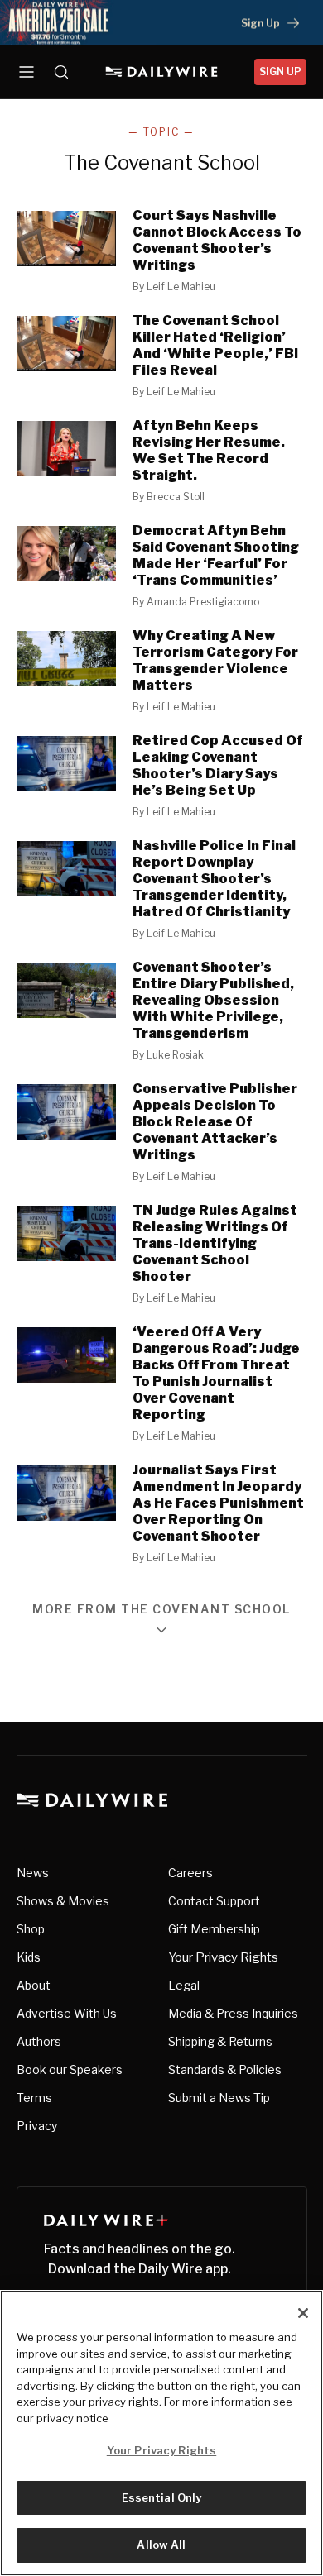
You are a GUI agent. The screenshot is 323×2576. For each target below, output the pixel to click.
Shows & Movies (63, 1901)
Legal (184, 1985)
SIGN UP (280, 72)
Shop (31, 1929)
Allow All (161, 2545)
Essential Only (162, 2497)
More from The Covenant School (161, 1610)
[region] (161, 2433)
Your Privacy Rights (223, 1957)
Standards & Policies (225, 2069)
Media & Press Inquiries (233, 2013)
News (33, 1873)
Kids (29, 1957)
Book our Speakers (70, 2069)
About (34, 1985)
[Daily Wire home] (162, 72)
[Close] (303, 2313)
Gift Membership (214, 1929)
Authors (39, 2041)
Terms (34, 2098)
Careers (190, 1873)
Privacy (37, 2126)
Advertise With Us (67, 2013)
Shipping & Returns (220, 2041)
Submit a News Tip (219, 2098)
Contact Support (214, 1901)
